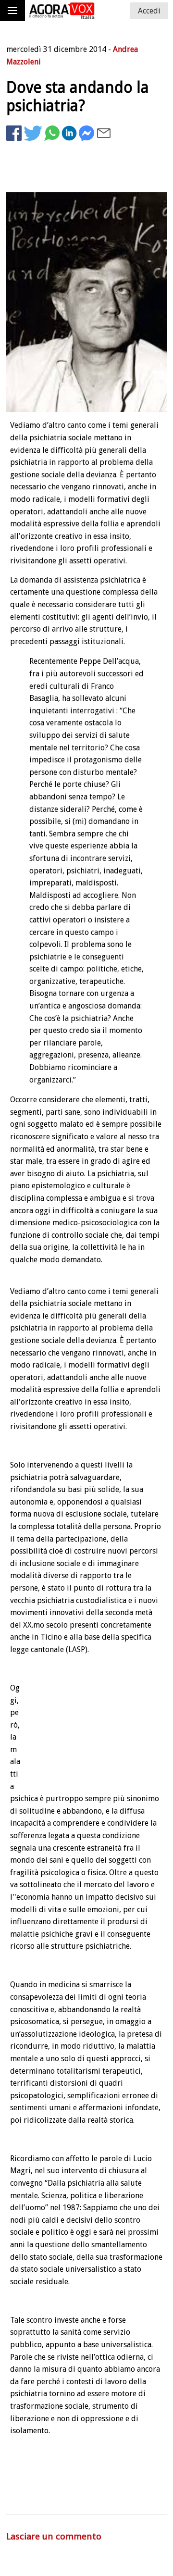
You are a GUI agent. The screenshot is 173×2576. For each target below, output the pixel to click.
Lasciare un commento (54, 2536)
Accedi (149, 11)
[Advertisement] (90, 177)
